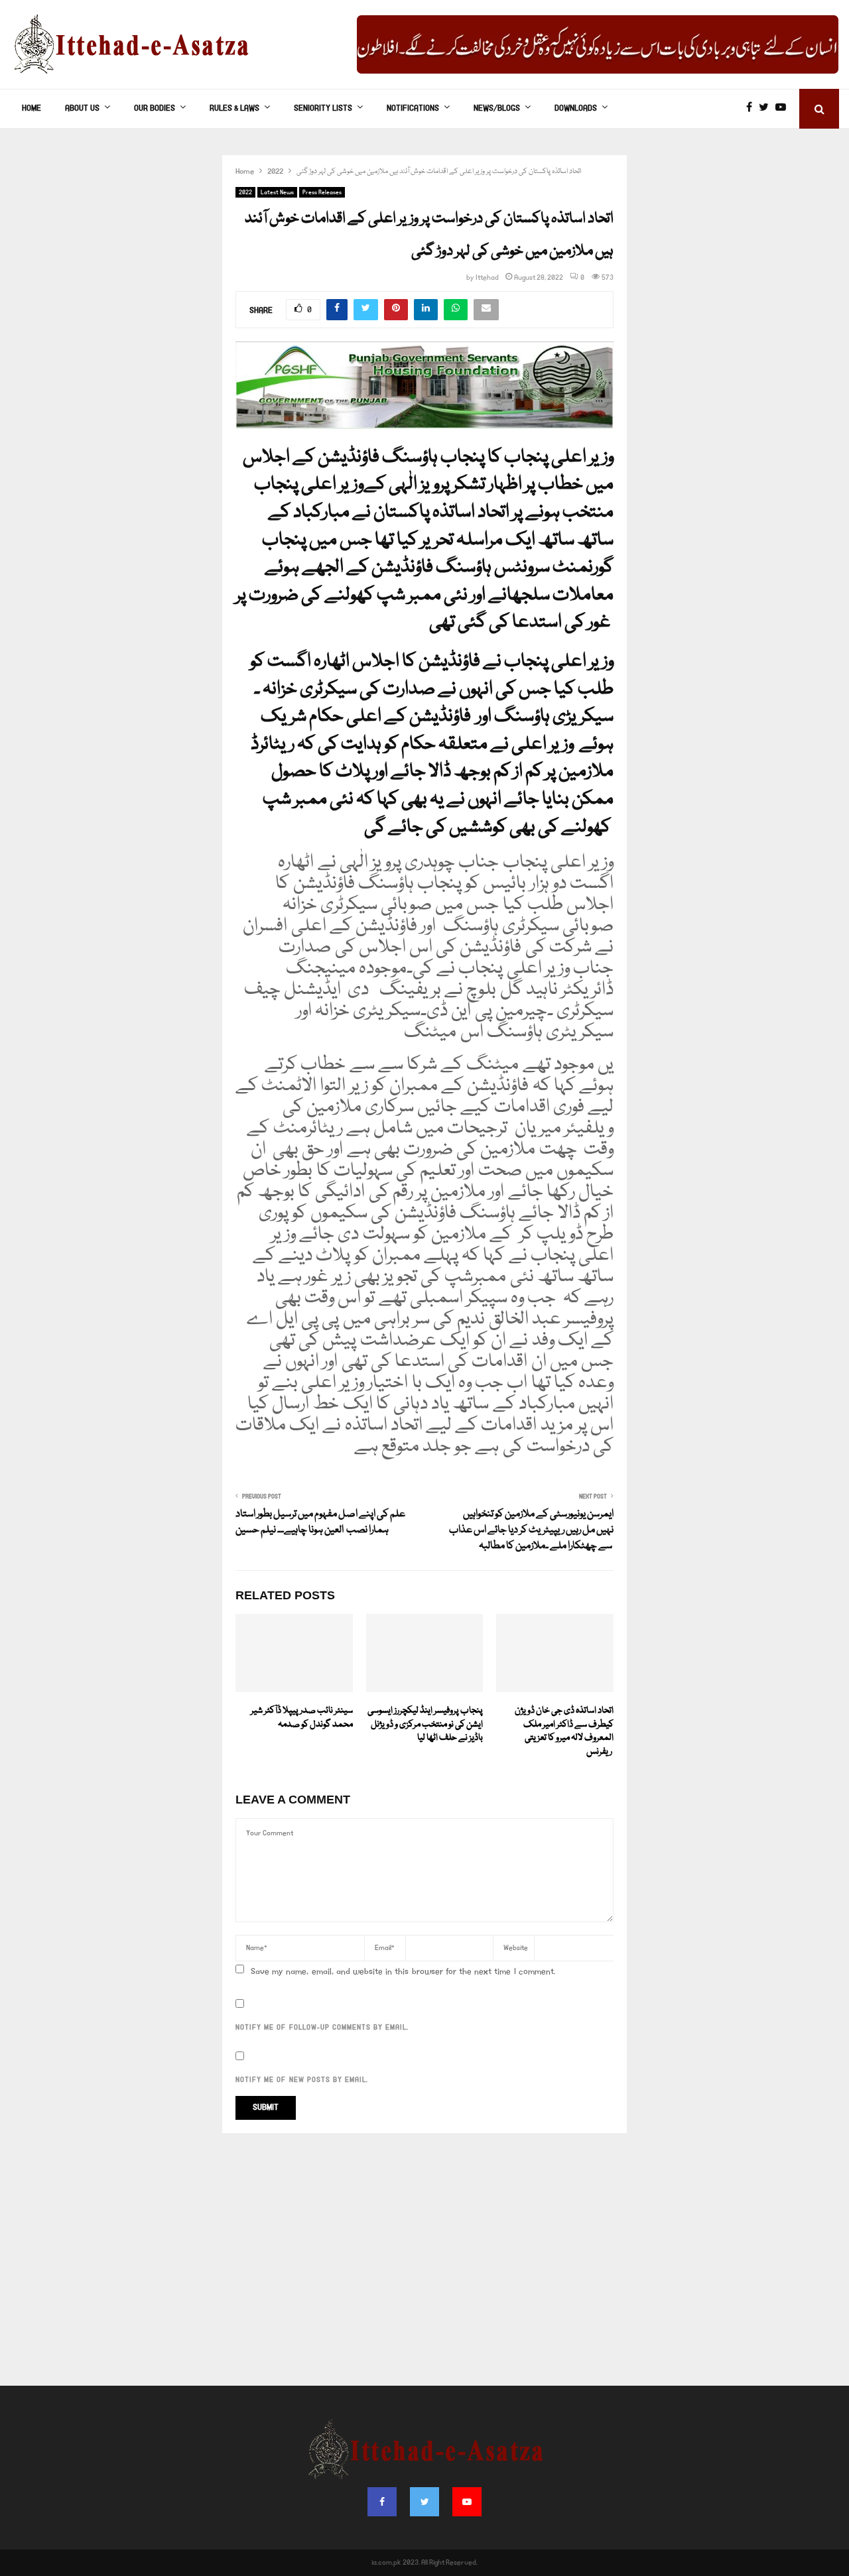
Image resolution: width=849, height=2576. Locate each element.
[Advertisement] (424, 2266)
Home (32, 108)
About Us (82, 108)
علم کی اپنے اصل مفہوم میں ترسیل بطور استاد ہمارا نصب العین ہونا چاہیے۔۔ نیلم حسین (320, 1522)
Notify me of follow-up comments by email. (322, 2028)
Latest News (277, 192)
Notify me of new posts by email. (302, 2080)
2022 (245, 192)
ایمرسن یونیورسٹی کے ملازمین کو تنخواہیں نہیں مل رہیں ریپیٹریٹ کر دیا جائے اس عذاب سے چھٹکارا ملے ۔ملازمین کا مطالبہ (531, 1530)
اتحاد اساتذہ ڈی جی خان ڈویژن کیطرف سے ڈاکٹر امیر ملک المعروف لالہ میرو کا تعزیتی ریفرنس (564, 1731)
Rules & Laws (234, 108)
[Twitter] (767, 109)
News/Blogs (497, 108)
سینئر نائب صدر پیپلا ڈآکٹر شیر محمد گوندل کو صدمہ (302, 1718)
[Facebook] (752, 109)
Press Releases (322, 192)
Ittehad (487, 278)
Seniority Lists (323, 108)
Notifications (413, 108)
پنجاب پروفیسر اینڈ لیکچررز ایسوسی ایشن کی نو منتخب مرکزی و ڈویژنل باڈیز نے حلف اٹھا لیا (425, 1725)
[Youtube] (784, 109)
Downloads (576, 108)
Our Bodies (155, 108)
